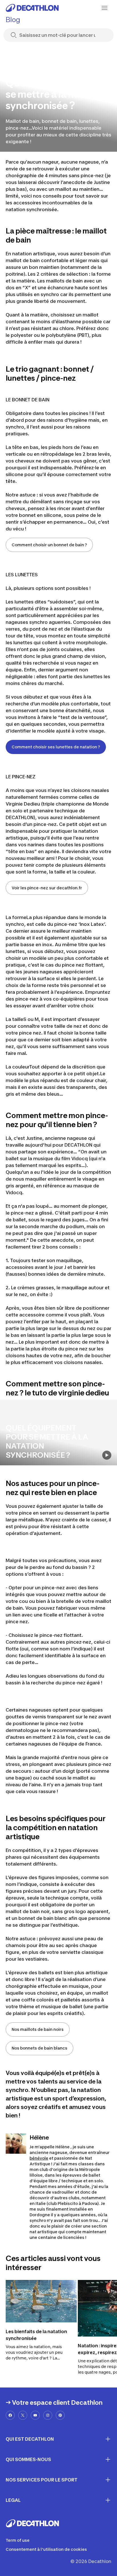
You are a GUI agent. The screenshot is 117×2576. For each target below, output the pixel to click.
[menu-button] (105, 8)
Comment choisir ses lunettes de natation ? (56, 747)
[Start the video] (107, 1455)
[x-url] (23, 2415)
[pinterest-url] (60, 2415)
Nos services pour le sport (42, 2480)
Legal (13, 2500)
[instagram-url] (48, 2415)
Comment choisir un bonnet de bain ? (49, 545)
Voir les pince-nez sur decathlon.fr (47, 888)
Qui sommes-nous (28, 2459)
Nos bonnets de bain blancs (39, 2048)
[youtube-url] (35, 2415)
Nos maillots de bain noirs (38, 2029)
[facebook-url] (10, 2415)
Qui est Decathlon (30, 2439)
